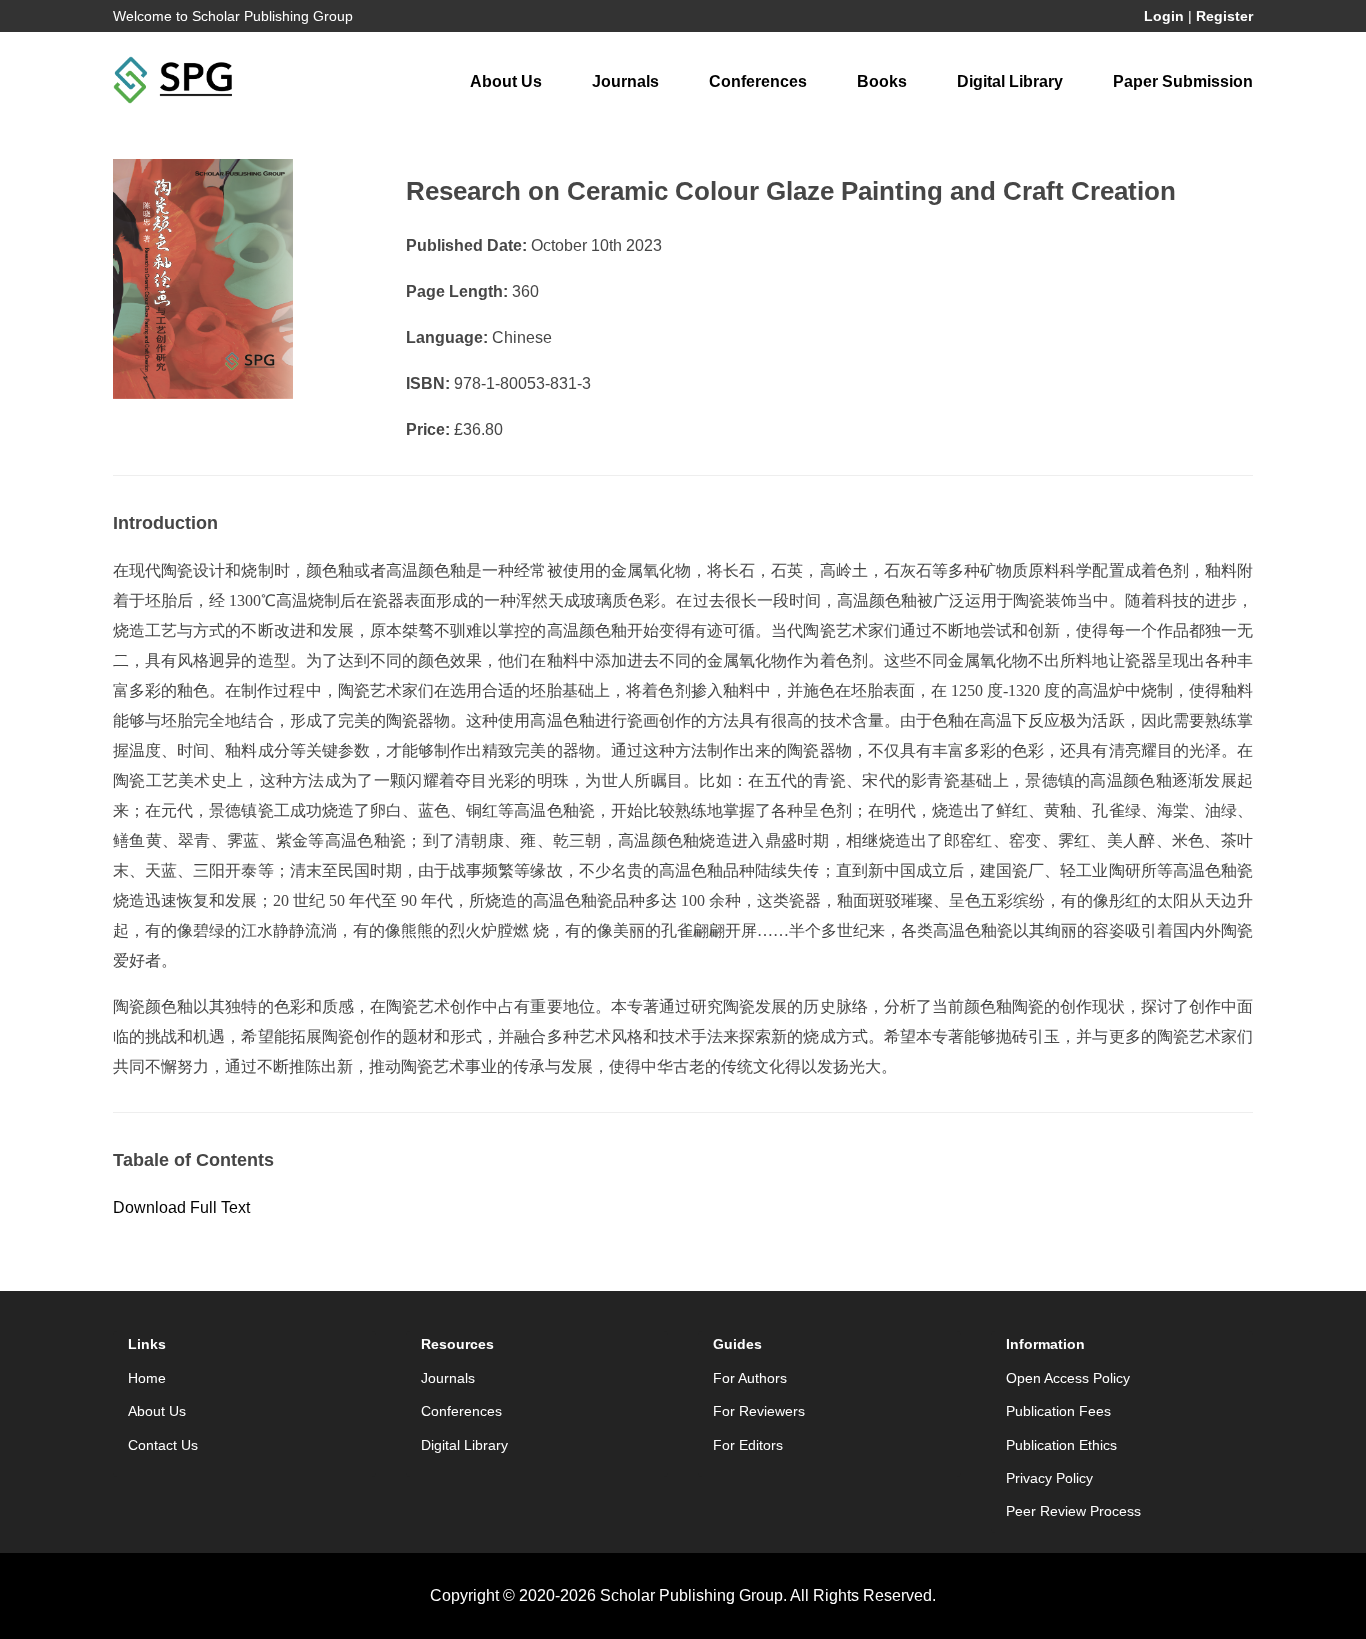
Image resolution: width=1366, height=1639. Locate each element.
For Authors (750, 1378)
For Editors (748, 1445)
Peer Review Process (1073, 1511)
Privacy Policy (1049, 1478)
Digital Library (1010, 81)
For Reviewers (759, 1411)
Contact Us (163, 1445)
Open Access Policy (1068, 1378)
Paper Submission (1183, 81)
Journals (625, 81)
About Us (506, 81)
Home (147, 1378)
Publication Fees (1058, 1411)
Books (882, 81)
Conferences (758, 81)
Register (1224, 16)
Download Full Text (181, 1207)
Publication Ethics (1061, 1445)
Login (1164, 16)
